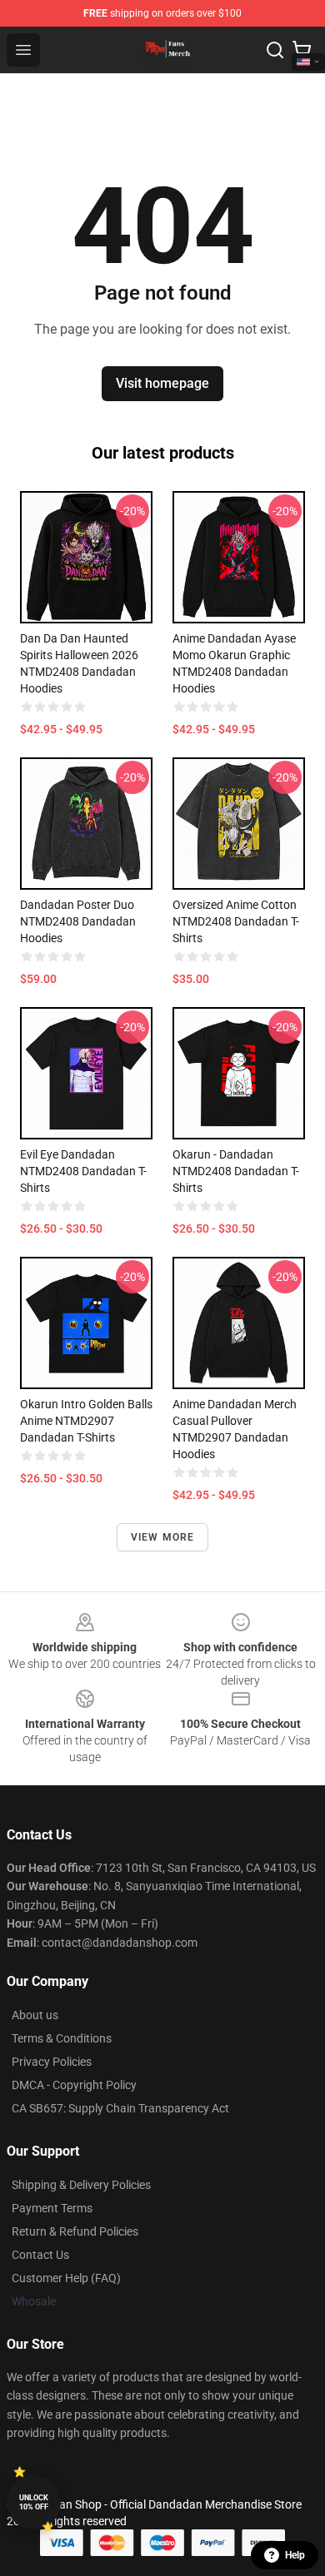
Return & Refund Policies (75, 2231)
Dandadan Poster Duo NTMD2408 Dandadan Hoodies (78, 921)
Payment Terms (52, 2208)
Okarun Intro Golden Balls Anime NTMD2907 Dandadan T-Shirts (86, 1421)
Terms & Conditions (62, 2038)
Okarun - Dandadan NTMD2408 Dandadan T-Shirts (236, 1171)
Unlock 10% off (34, 2502)
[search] (275, 50)
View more (163, 1537)
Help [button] (295, 2555)
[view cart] (302, 50)
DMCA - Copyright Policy (74, 2085)
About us (35, 2015)
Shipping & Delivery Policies (81, 2185)
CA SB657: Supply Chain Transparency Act (120, 2108)
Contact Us (40, 2255)
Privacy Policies (52, 2062)
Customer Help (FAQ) (66, 2278)
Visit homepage (162, 383)
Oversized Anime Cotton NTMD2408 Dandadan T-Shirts (236, 921)
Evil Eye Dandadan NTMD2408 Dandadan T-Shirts (83, 1171)
